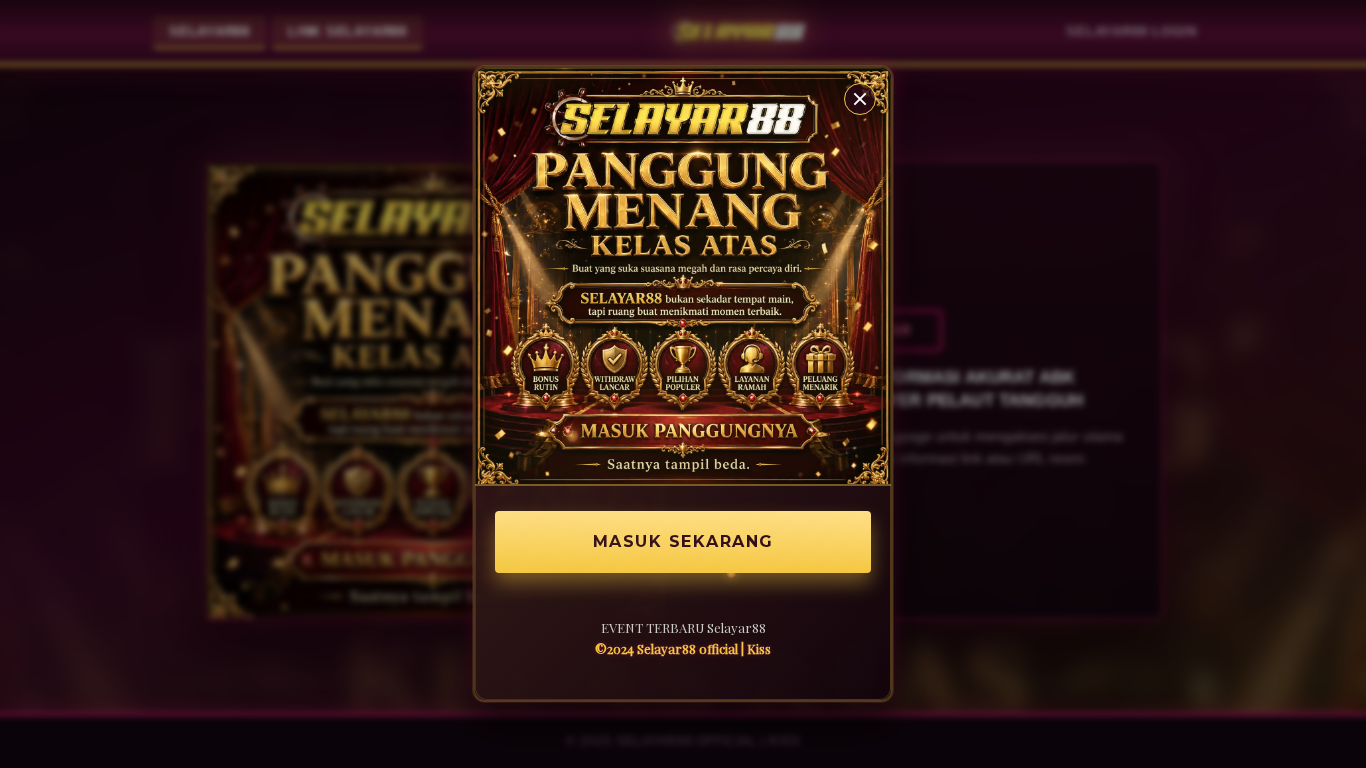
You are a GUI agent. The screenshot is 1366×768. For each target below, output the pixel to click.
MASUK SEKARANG (683, 541)
